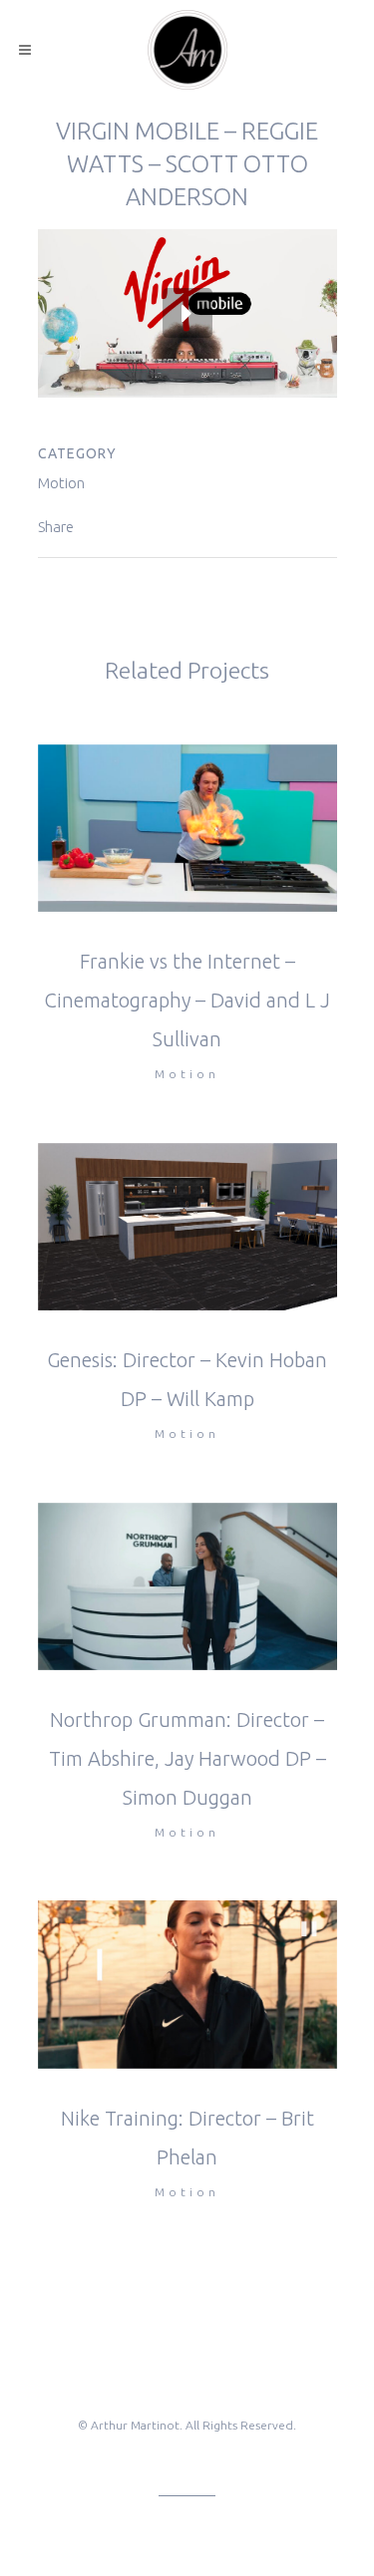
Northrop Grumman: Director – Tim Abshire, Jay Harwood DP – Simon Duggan (187, 1758)
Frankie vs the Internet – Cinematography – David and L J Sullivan (187, 1000)
